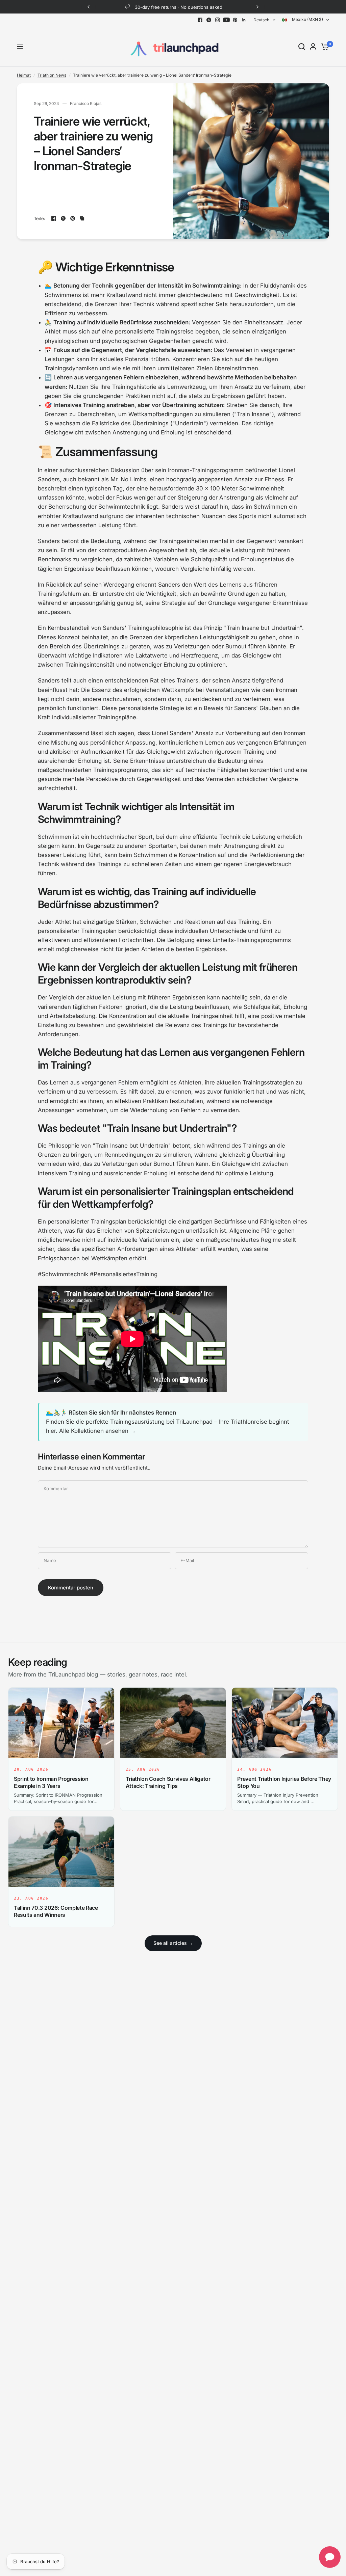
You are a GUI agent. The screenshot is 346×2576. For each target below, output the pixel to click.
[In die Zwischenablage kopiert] (82, 218)
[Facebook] (200, 20)
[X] (209, 20)
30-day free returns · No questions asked (179, 7)
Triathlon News (52, 75)
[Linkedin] (244, 20)
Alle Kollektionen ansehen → (97, 1431)
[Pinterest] (235, 20)
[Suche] (302, 47)
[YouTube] (226, 20)
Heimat (24, 75)
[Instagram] (218, 20)
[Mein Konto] (313, 47)
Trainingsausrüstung (137, 1422)
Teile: (40, 219)
